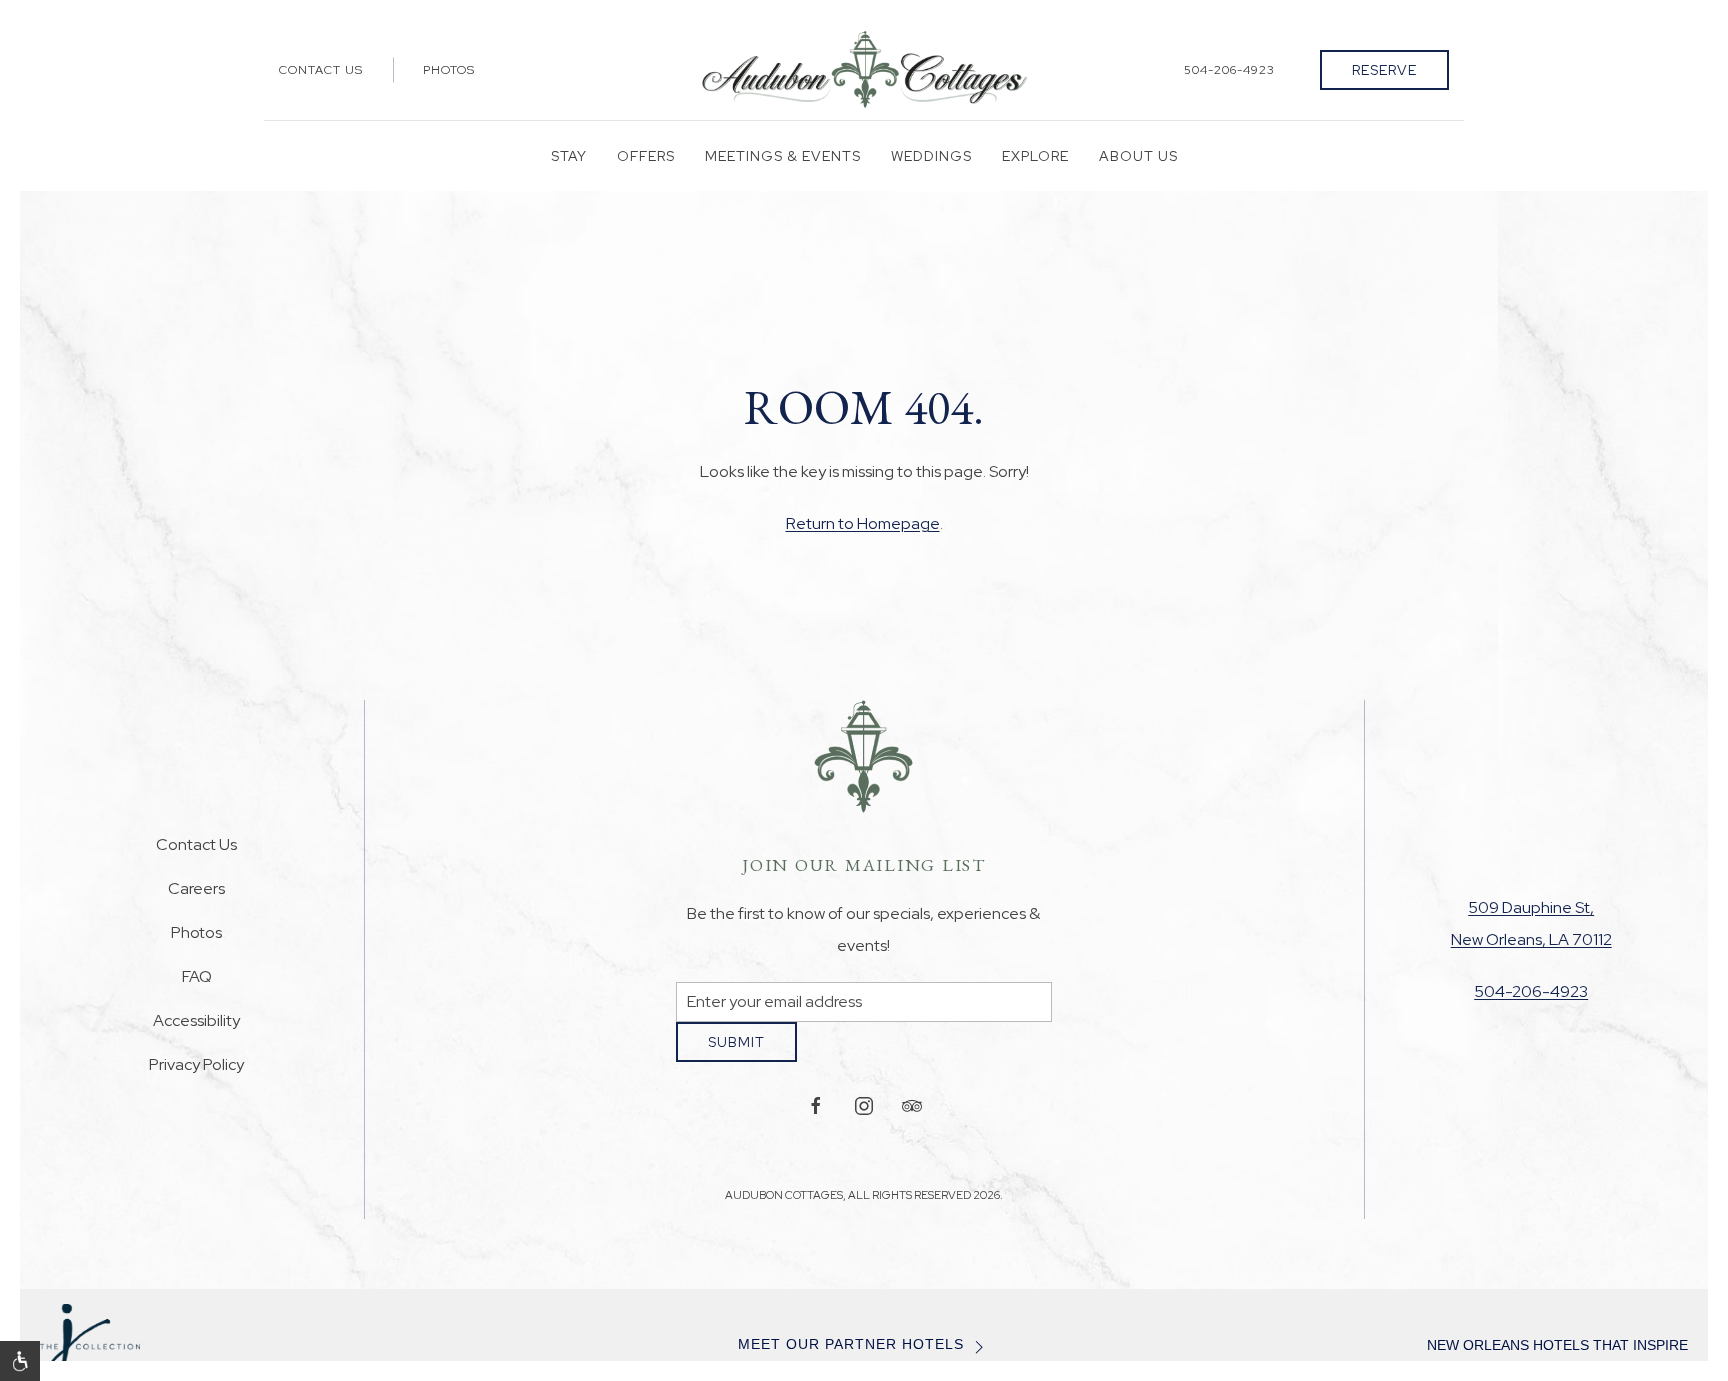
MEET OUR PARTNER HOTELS (851, 1359)
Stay (569, 156)
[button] (20, 1361)
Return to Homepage (863, 523)
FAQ (197, 983)
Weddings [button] (931, 156)
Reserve (1384, 70)
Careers (196, 895)
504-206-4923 (1229, 70)
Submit (736, 1057)
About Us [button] (1138, 156)
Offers (646, 156)
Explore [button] (1035, 156)
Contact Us (321, 70)
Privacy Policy (196, 1071)
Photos (449, 70)
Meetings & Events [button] (783, 156)
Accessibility (196, 1027)
